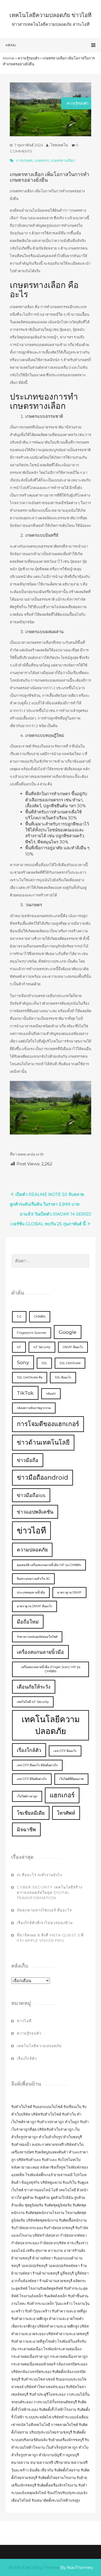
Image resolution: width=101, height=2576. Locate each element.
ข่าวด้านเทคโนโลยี (43, 1442)
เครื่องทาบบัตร (23, 2152)
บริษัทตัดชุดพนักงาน (42, 2220)
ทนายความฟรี (42, 2462)
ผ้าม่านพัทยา (43, 2258)
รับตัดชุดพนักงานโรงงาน (45, 2213)
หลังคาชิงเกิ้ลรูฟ (53, 2167)
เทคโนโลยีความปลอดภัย (51, 1725)
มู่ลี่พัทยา (82, 2273)
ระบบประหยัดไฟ (38, 2417)
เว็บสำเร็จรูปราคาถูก (62, 2447)
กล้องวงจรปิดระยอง (72, 2364)
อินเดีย (35, 2470)
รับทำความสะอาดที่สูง (69, 2311)
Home (9, 58)
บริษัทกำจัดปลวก (46, 2235)
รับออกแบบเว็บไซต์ (48, 2107)
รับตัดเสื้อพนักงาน (73, 2220)
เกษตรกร (42, 160)
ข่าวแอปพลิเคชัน (35, 1512)
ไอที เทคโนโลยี (64, 2190)
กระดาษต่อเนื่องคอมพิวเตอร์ (33, 2364)
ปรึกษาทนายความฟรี (71, 2462)
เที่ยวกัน (47, 2470)
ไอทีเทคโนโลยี (38, 2425)
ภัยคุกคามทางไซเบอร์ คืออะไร (44, 1910)
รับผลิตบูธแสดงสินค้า (51, 2152)
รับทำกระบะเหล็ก (41, 2303)
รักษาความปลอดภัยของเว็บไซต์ (37, 1637)
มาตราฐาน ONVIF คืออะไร (35, 1606)
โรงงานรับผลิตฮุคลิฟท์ (46, 2288)
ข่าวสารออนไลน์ (37, 2190)
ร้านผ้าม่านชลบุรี (46, 2273)
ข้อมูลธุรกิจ (30, 2182)
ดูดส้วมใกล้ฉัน (62, 2197)
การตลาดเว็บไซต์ (65, 2425)
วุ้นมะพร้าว (64, 2303)
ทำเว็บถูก (72, 2122)
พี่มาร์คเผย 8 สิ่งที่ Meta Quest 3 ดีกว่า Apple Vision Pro (50, 1938)
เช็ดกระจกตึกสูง (24, 2326)
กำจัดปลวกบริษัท (53, 2243)
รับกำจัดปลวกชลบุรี (59, 2228)
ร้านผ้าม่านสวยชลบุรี (56, 2281)
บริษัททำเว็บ (74, 2144)
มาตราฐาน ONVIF (69, 1593)
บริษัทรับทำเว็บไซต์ (47, 2114)
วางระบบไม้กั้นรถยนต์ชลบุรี (55, 2402)
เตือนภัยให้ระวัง (34, 1687)
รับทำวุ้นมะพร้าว (38, 2311)
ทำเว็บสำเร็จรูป (50, 2137)
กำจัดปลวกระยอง (25, 2243)
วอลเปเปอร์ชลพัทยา (64, 2266)
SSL (44, 1363)
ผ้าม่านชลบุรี (21, 2258)
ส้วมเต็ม (18, 2205)
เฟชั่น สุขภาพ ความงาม (44, 2250)
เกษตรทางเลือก (63, 160)
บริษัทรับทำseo (29, 2160)
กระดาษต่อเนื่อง (30, 2349)
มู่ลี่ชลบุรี (67, 2273)
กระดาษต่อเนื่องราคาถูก (30, 2356)
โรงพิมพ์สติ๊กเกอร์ (39, 2175)
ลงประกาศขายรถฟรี (48, 2144)
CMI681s (40, 1317)
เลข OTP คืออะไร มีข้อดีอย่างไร (37, 1765)
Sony (23, 1362)
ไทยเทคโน (59, 145)
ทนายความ (20, 2462)
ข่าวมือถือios (31, 1495)
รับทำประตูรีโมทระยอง (47, 2394)
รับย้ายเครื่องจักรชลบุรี (66, 2440)
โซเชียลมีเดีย (31, 1813)
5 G (19, 1317)
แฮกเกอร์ (62, 1795)
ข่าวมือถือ (28, 1460)
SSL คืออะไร (63, 1377)
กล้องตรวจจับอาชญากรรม (34, 1408)
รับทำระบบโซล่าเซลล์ (38, 2379)
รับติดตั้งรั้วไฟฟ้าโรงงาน (58, 2409)
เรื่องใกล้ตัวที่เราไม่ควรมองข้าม (45, 1923)
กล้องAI (51, 1394)
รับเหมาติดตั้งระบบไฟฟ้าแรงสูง (56, 2500)
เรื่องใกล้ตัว (29, 1750)
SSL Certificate (70, 1363)
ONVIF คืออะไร (73, 1347)
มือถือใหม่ (28, 1622)
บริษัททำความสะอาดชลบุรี (67, 2334)
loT (19, 1347)
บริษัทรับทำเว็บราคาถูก (55, 2129)
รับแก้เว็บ (70, 2182)
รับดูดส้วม (42, 2197)
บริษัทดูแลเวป (51, 2182)
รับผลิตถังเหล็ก (56, 2296)
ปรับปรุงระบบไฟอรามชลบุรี (51, 2432)
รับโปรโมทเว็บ (69, 2160)
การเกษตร (24, 160)
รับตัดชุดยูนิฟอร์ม (58, 2205)
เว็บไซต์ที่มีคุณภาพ (71, 1779)
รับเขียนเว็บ (72, 2107)
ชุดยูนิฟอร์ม (34, 2205)
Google (68, 1332)
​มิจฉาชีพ (26, 1829)
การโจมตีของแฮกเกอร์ (48, 1424)
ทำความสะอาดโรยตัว (66, 2319)
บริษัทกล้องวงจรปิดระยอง (31, 2372)
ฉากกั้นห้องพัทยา (25, 2281)
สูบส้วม (80, 2197)
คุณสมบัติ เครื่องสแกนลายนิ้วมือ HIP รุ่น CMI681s (49, 1565)
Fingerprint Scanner (32, 1333)
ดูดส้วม (28, 2197)
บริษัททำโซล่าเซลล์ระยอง (45, 2387)
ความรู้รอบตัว (28, 58)
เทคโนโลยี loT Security (33, 1702)
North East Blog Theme (34, 2567)
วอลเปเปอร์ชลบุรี (34, 2266)
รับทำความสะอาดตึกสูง (30, 2319)
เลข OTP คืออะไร (65, 1751)
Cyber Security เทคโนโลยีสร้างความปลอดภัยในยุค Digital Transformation (50, 1892)
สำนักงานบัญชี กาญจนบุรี (59, 2455)
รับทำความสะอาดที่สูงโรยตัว (34, 2341)
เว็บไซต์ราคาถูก (27, 1796)
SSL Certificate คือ (30, 1377)
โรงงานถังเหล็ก (31, 2296)
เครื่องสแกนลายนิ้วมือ (40, 1652)
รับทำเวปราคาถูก (50, 2122)
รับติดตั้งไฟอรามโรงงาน (57, 2478)
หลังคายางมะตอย (25, 2167)
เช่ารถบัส (18, 2425)
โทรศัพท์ (66, 1813)
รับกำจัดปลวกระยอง (27, 2228)
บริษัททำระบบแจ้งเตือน (70, 2417)
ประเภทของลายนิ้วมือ (31, 1593)
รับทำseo (49, 2160)
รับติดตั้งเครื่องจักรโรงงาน (58, 2485)
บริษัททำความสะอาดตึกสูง (58, 2326)
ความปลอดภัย (32, 1550)
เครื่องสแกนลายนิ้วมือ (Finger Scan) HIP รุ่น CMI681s (51, 1669)
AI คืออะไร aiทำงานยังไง (39, 1875)
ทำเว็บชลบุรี (73, 2137)
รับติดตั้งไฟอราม (67, 2470)
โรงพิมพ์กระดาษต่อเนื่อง (62, 2349)
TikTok (25, 1393)
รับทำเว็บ (69, 2114)
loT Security (42, 1347)
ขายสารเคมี (63, 2175)
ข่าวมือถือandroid (43, 1477)
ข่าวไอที (31, 1531)
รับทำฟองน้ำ (21, 2144)
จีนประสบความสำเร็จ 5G (33, 1579)
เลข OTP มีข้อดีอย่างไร (32, 1779)
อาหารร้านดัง (74, 2250)
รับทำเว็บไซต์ (22, 2107)
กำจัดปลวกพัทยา (73, 2235)
